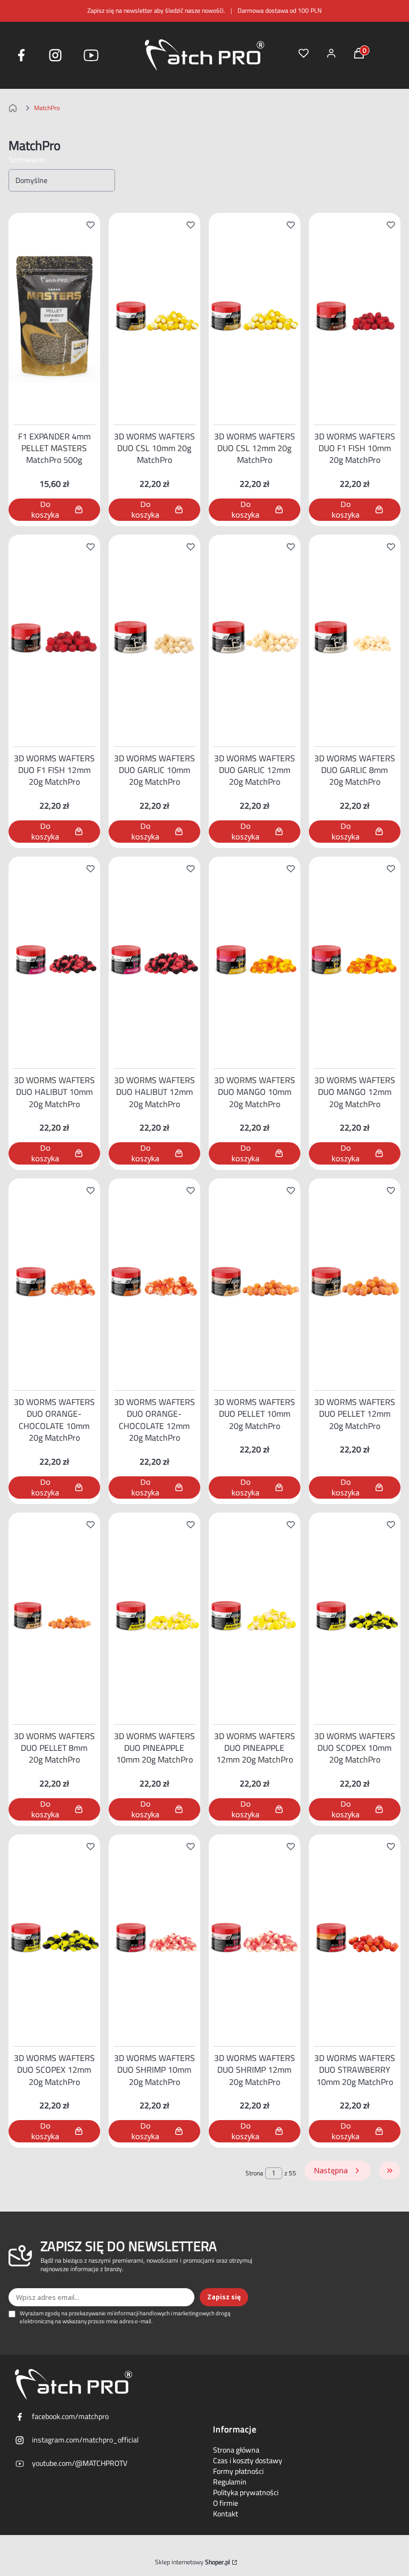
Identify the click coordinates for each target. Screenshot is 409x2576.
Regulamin (230, 2482)
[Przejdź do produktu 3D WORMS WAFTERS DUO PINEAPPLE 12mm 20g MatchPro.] (255, 1616)
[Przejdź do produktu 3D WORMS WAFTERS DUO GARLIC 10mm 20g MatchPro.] (154, 638)
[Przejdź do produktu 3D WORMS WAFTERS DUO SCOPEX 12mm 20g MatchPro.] (54, 1938)
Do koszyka (45, 509)
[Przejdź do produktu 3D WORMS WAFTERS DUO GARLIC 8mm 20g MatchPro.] (355, 638)
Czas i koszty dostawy (248, 2461)
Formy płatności (238, 2471)
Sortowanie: (27, 160)
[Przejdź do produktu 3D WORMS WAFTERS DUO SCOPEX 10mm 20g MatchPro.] (355, 1616)
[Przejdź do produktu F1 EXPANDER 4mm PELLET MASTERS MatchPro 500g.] (54, 317)
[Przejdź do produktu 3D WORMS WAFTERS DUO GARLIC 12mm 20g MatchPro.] (255, 638)
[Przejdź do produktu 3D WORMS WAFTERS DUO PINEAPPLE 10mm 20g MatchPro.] (154, 1616)
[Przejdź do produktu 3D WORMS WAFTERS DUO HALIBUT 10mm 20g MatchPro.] (54, 960)
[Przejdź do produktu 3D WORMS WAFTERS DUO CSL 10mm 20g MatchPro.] (154, 317)
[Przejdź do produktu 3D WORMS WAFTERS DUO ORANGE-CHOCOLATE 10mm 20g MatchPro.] (54, 1282)
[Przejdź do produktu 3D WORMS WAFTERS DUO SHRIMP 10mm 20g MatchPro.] (154, 1938)
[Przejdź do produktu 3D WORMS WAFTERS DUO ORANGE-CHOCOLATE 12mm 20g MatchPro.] (154, 1282)
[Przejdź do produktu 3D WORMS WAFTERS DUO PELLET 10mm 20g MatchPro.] (255, 1282)
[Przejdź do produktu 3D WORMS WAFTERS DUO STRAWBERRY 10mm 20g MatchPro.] (355, 1938)
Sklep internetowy (193, 2562)
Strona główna (236, 2450)
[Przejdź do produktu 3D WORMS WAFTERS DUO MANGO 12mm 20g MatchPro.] (355, 960)
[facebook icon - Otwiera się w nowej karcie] (21, 55)
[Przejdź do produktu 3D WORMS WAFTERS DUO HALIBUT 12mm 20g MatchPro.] (154, 960)
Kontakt (226, 2514)
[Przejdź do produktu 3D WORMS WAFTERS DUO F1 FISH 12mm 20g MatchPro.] (54, 638)
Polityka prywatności (246, 2492)
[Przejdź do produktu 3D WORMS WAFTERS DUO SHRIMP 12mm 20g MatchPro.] (255, 1938)
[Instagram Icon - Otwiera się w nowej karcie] (55, 55)
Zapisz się (224, 2297)
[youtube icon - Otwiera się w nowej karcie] (91, 55)
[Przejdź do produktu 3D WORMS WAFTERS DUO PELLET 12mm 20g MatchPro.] (355, 1282)
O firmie (226, 2503)
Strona (254, 2173)
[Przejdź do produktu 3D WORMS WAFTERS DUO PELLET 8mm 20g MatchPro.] (54, 1616)
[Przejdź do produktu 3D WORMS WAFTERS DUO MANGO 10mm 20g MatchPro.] (255, 960)
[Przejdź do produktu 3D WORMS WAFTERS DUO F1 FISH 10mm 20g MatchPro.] (355, 317)
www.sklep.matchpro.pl (15, 108)
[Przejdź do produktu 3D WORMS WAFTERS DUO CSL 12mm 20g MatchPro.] (255, 317)
